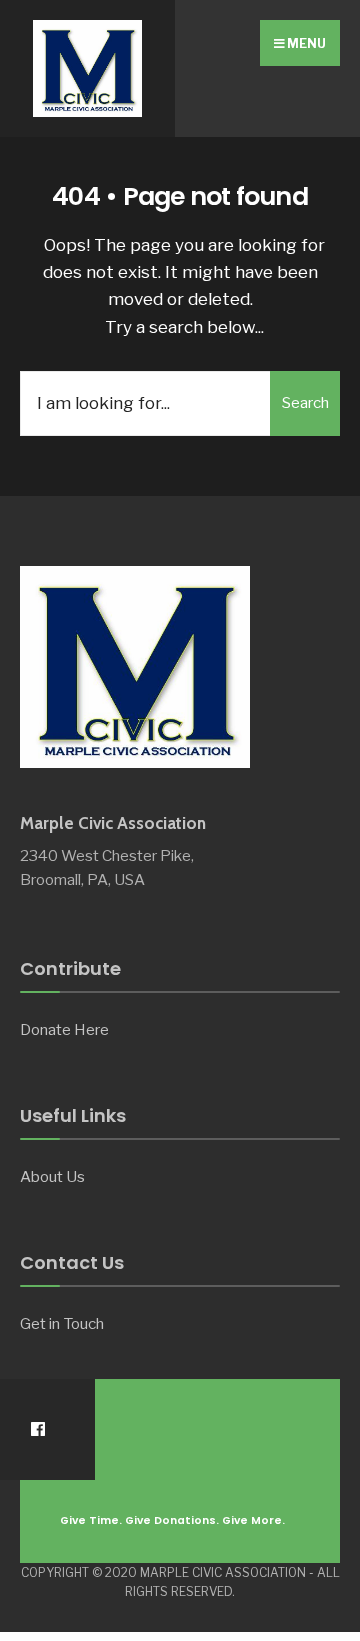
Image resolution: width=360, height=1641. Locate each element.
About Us (52, 1176)
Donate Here (64, 1029)
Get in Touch (62, 1323)
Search (305, 403)
